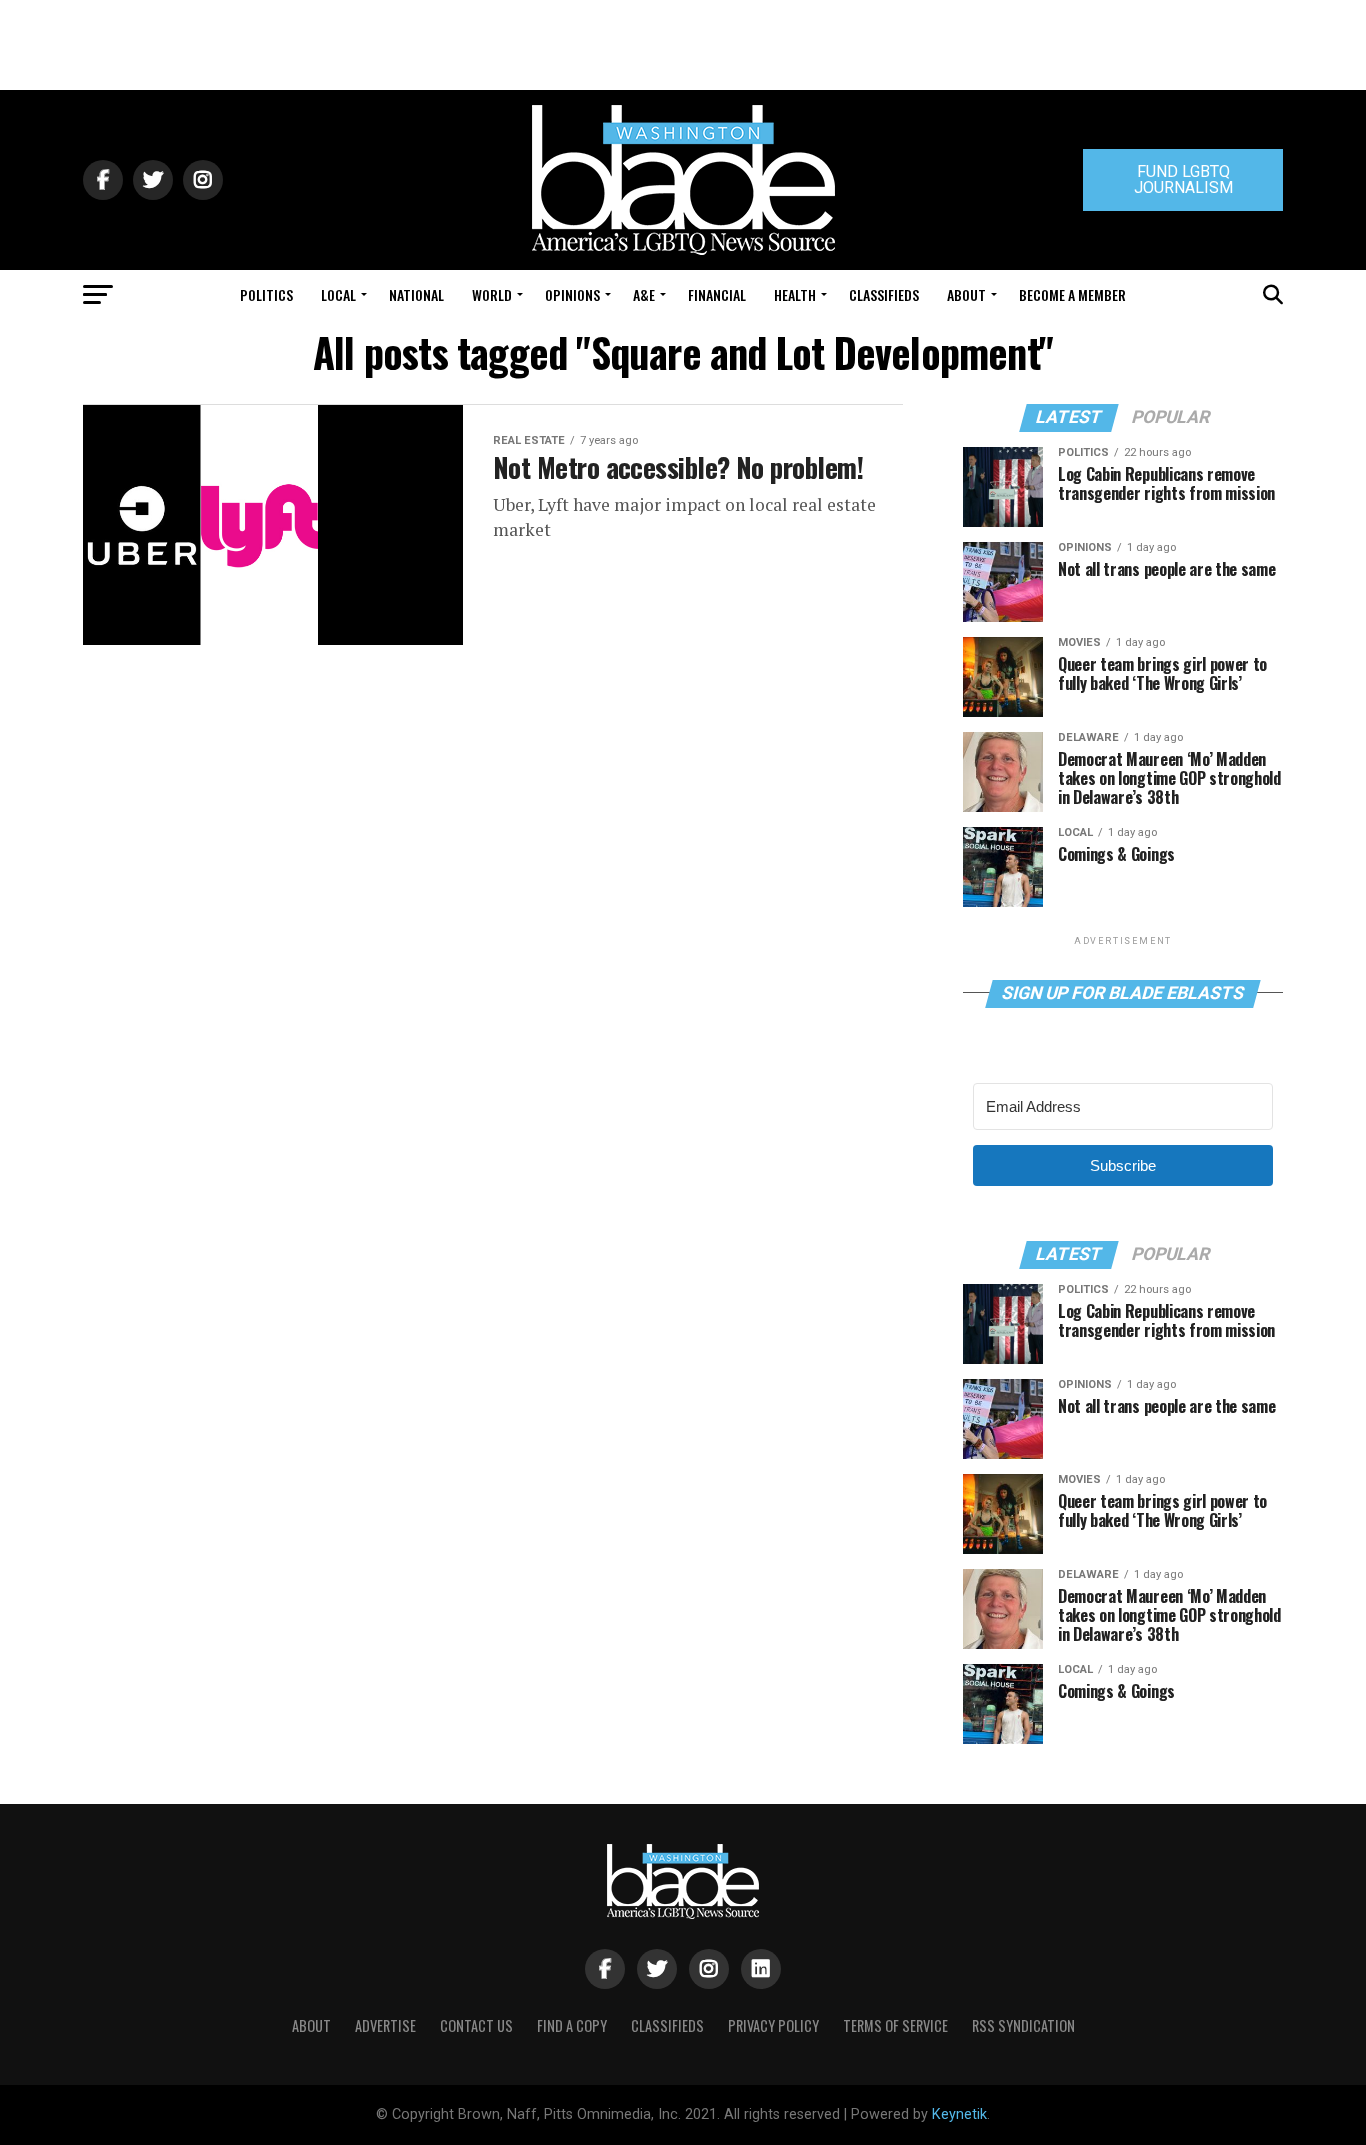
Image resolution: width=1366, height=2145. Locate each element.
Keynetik (959, 2114)
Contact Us (476, 2025)
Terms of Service (895, 2025)
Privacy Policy (773, 2025)
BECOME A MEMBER (1072, 294)
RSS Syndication (1023, 2025)
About (966, 294)
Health (795, 294)
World (492, 294)
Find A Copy (572, 2025)
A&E (644, 294)
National (416, 294)
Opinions (572, 294)
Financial (717, 294)
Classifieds (884, 294)
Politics (266, 294)
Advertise (385, 2025)
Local (338, 294)
